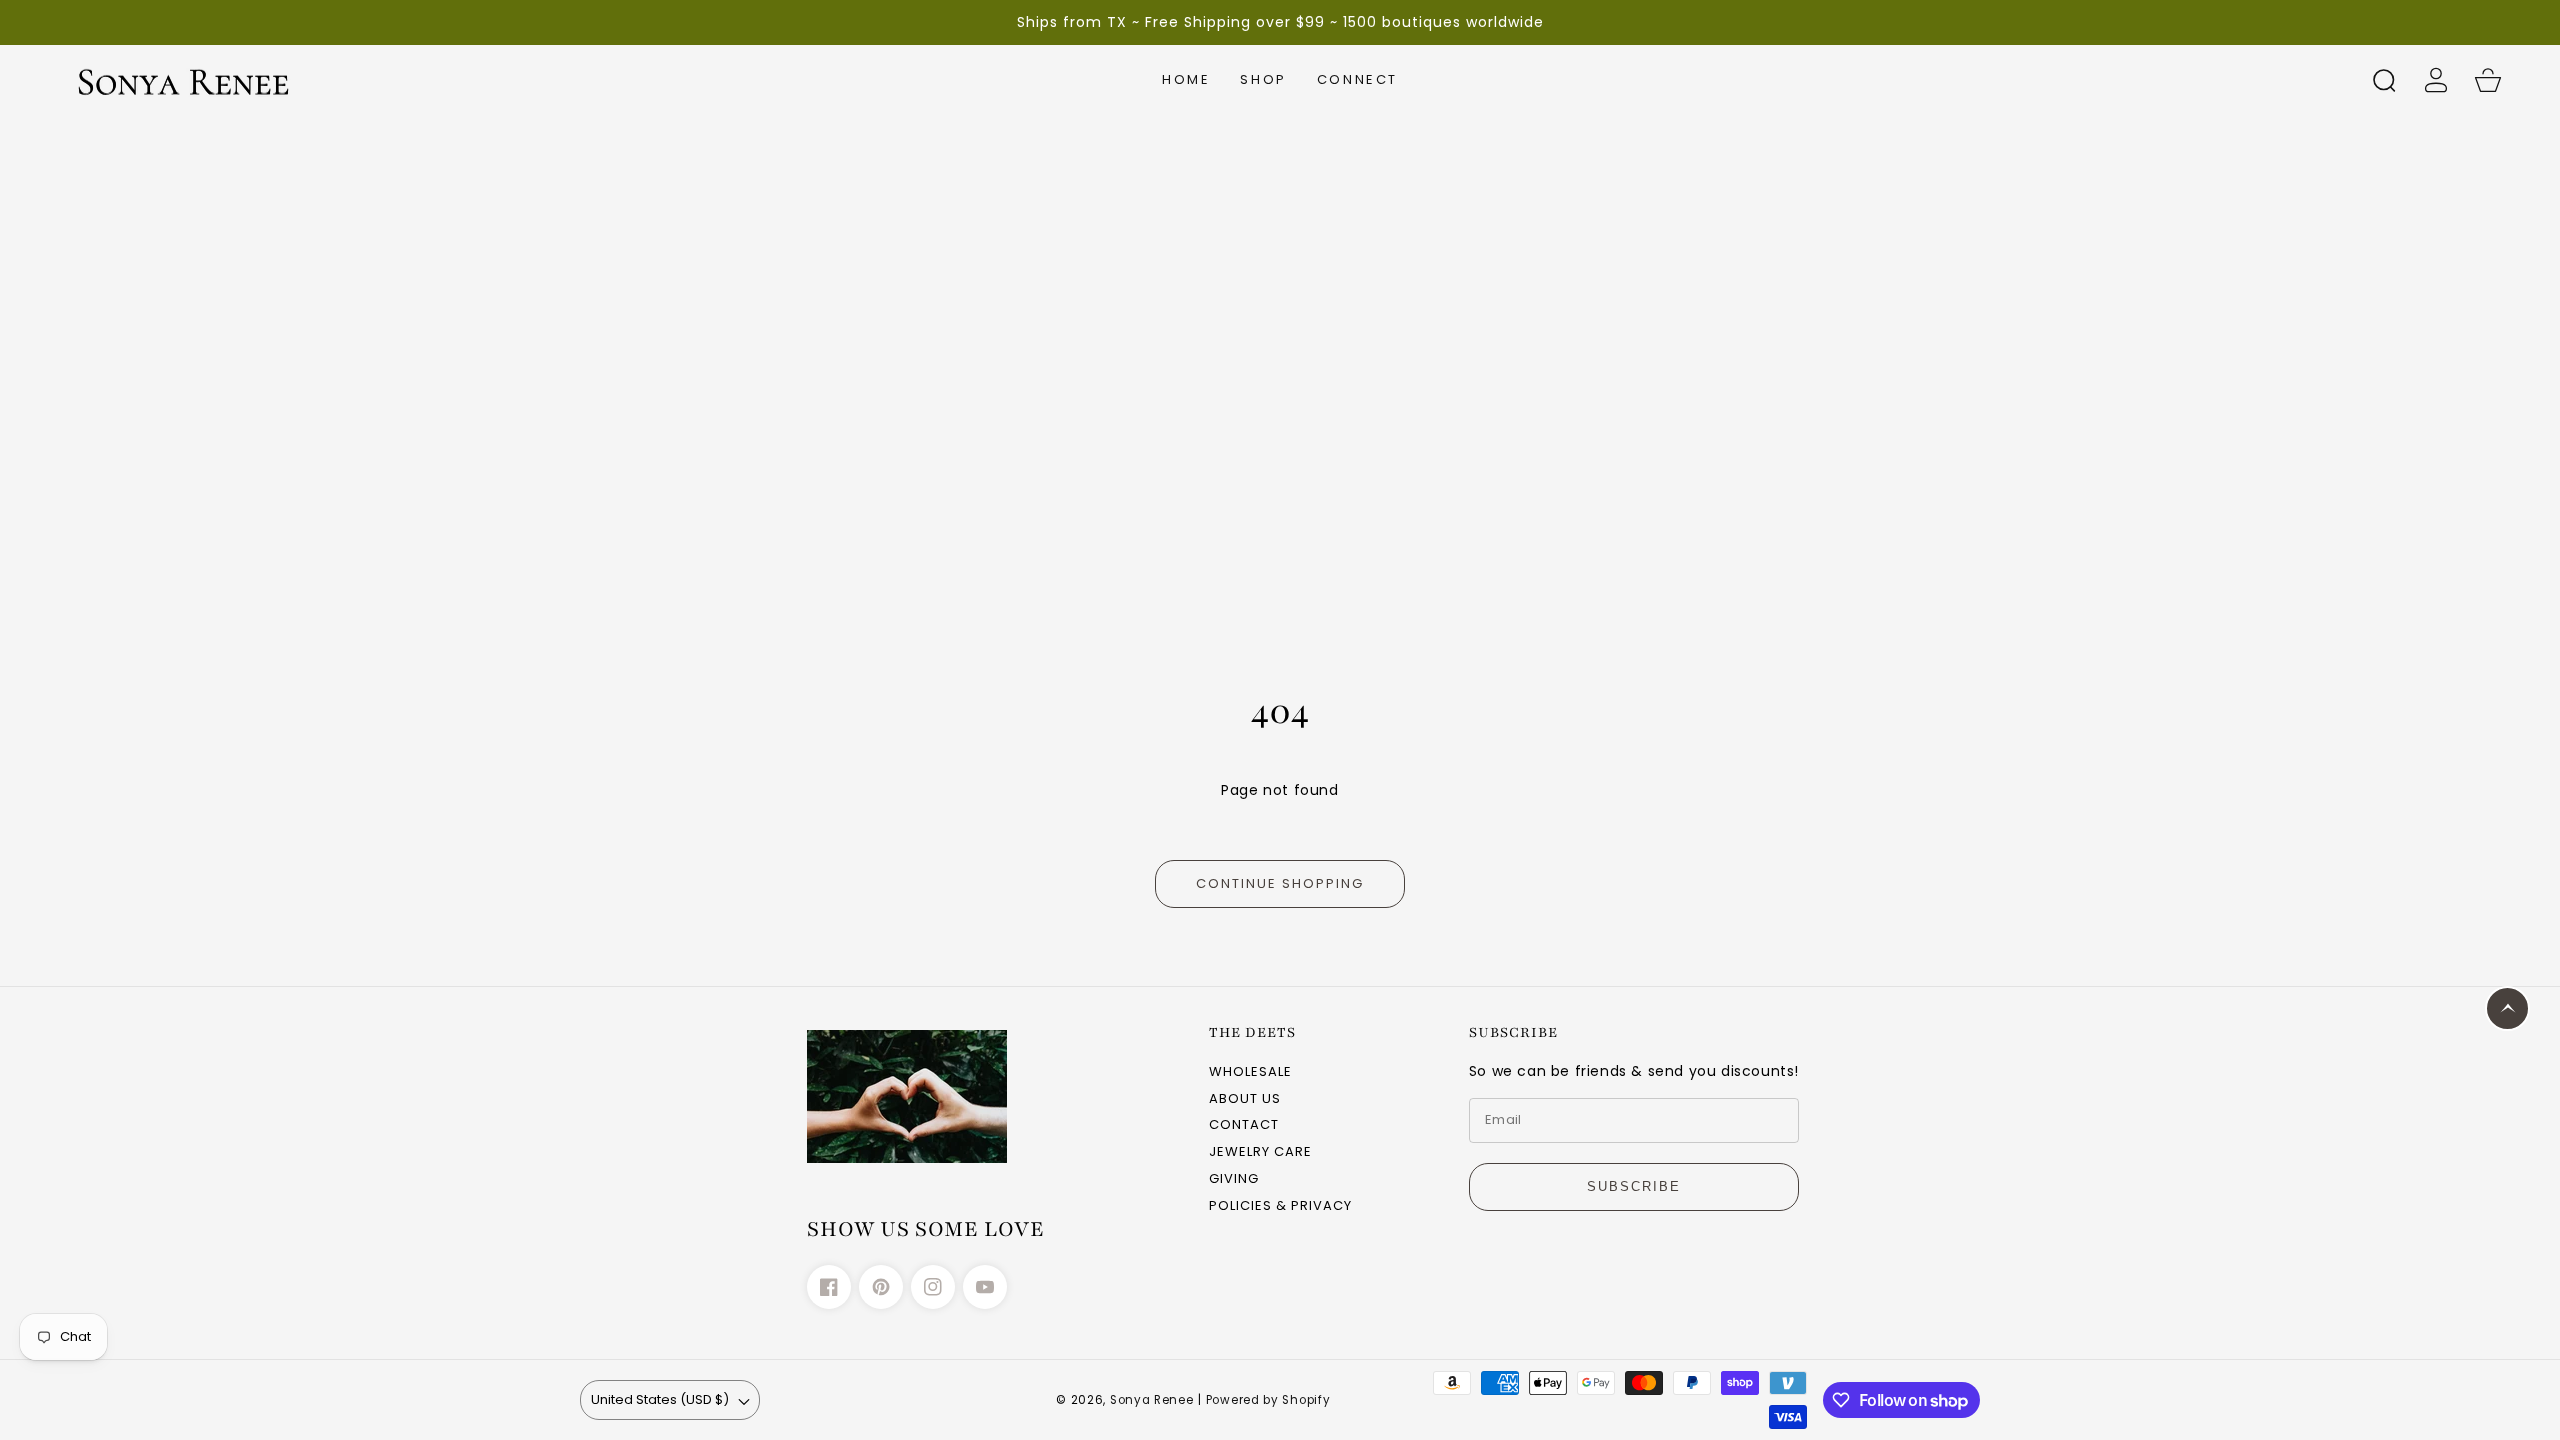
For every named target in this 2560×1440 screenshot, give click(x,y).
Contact (1244, 1125)
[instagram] (933, 1287)
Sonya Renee (1152, 1400)
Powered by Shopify (1268, 1400)
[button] (1263, 80)
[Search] (2384, 80)
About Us (1245, 1099)
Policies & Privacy (1280, 1206)
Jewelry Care (1260, 1152)
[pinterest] (881, 1287)
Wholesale (1250, 1072)
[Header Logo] (223, 80)
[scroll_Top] (2507, 1008)
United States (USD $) (660, 1399)
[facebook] (829, 1287)
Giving (1234, 1179)
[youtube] (985, 1287)
